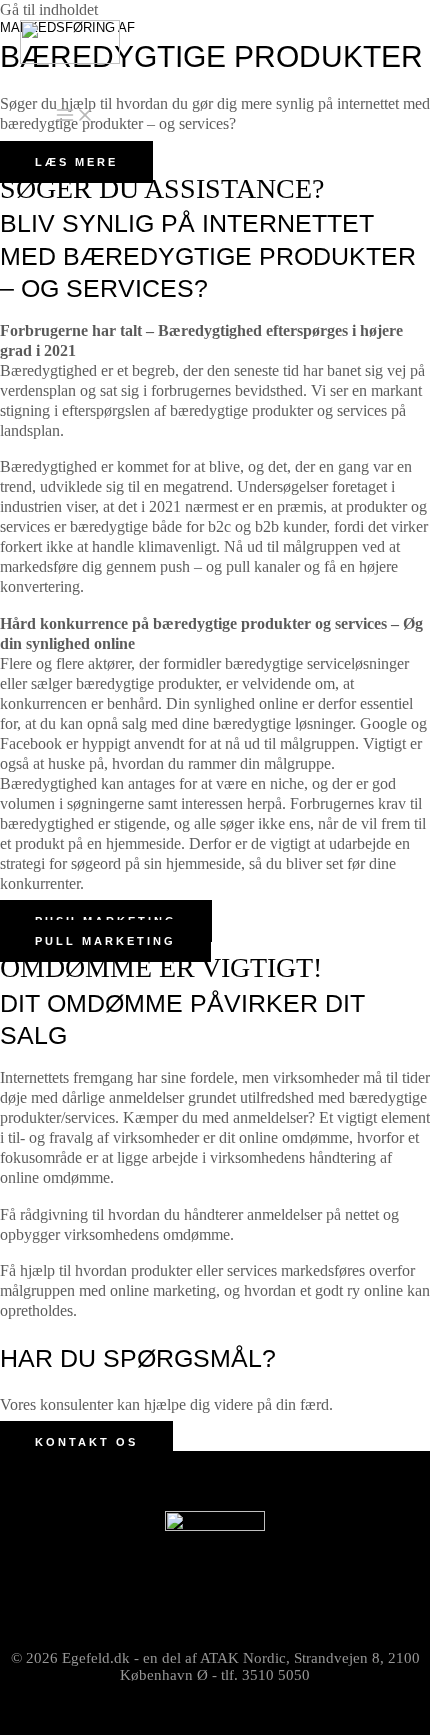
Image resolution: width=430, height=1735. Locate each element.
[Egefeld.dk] (70, 44)
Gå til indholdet (49, 9)
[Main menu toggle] (75, 116)
